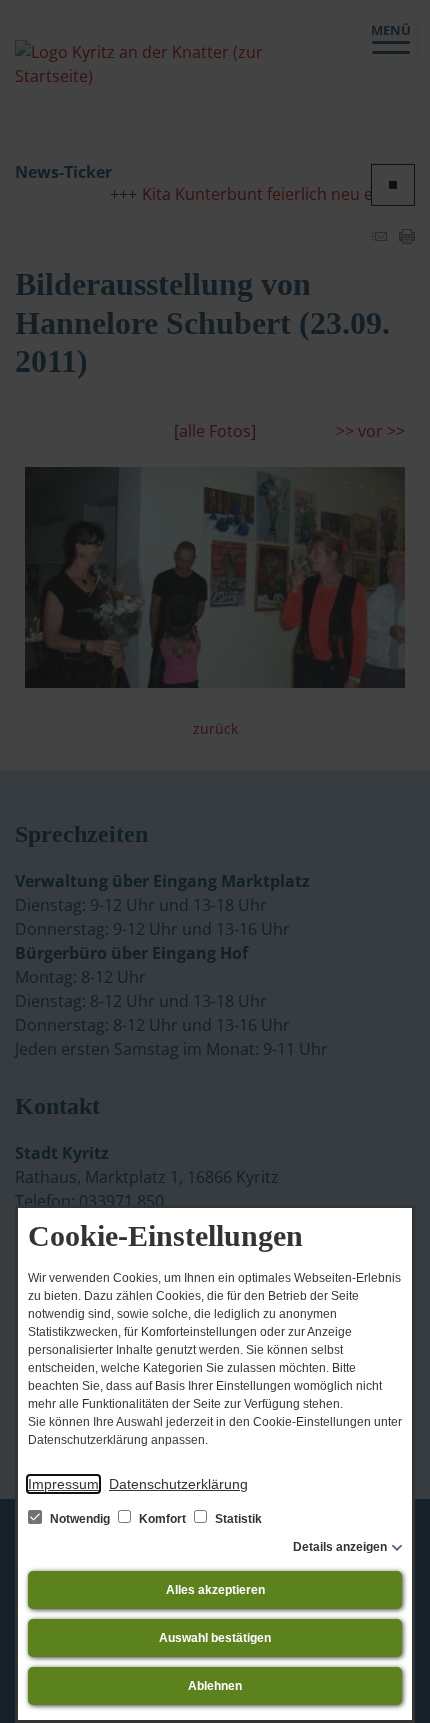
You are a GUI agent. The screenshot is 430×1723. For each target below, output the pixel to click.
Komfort (162, 1519)
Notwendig (80, 1519)
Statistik (237, 1519)
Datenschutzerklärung (178, 1484)
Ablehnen (215, 1686)
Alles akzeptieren (215, 1590)
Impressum (63, 1484)
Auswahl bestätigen (215, 1638)
